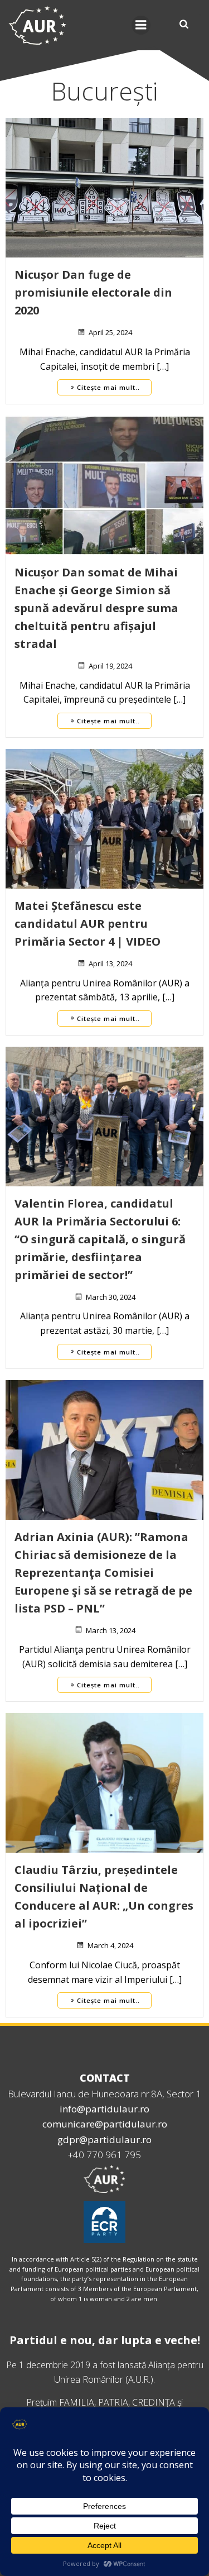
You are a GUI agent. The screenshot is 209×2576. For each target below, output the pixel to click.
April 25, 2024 (110, 332)
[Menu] (141, 25)
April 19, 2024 (110, 666)
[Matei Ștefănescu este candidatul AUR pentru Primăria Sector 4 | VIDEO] (104, 818)
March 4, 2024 (110, 1945)
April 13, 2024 (110, 963)
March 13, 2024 (111, 1630)
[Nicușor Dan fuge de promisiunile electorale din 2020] (104, 187)
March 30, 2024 (111, 1297)
